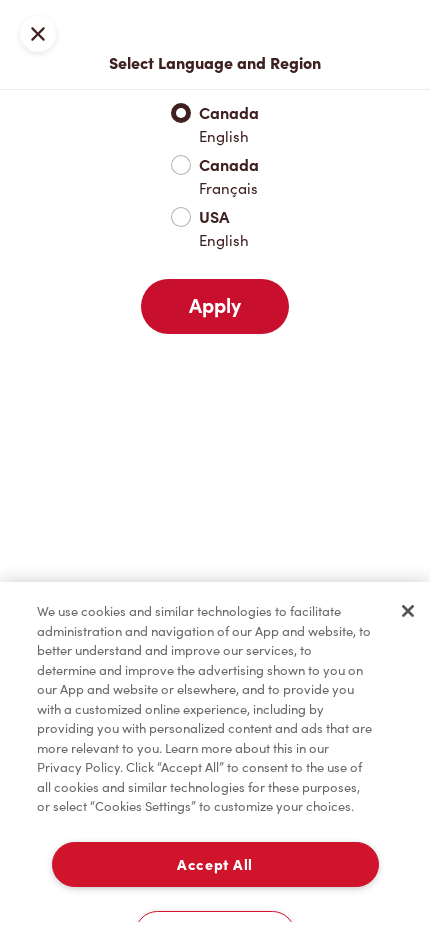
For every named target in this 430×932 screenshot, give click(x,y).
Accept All (215, 864)
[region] (215, 757)
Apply (215, 306)
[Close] (408, 611)
